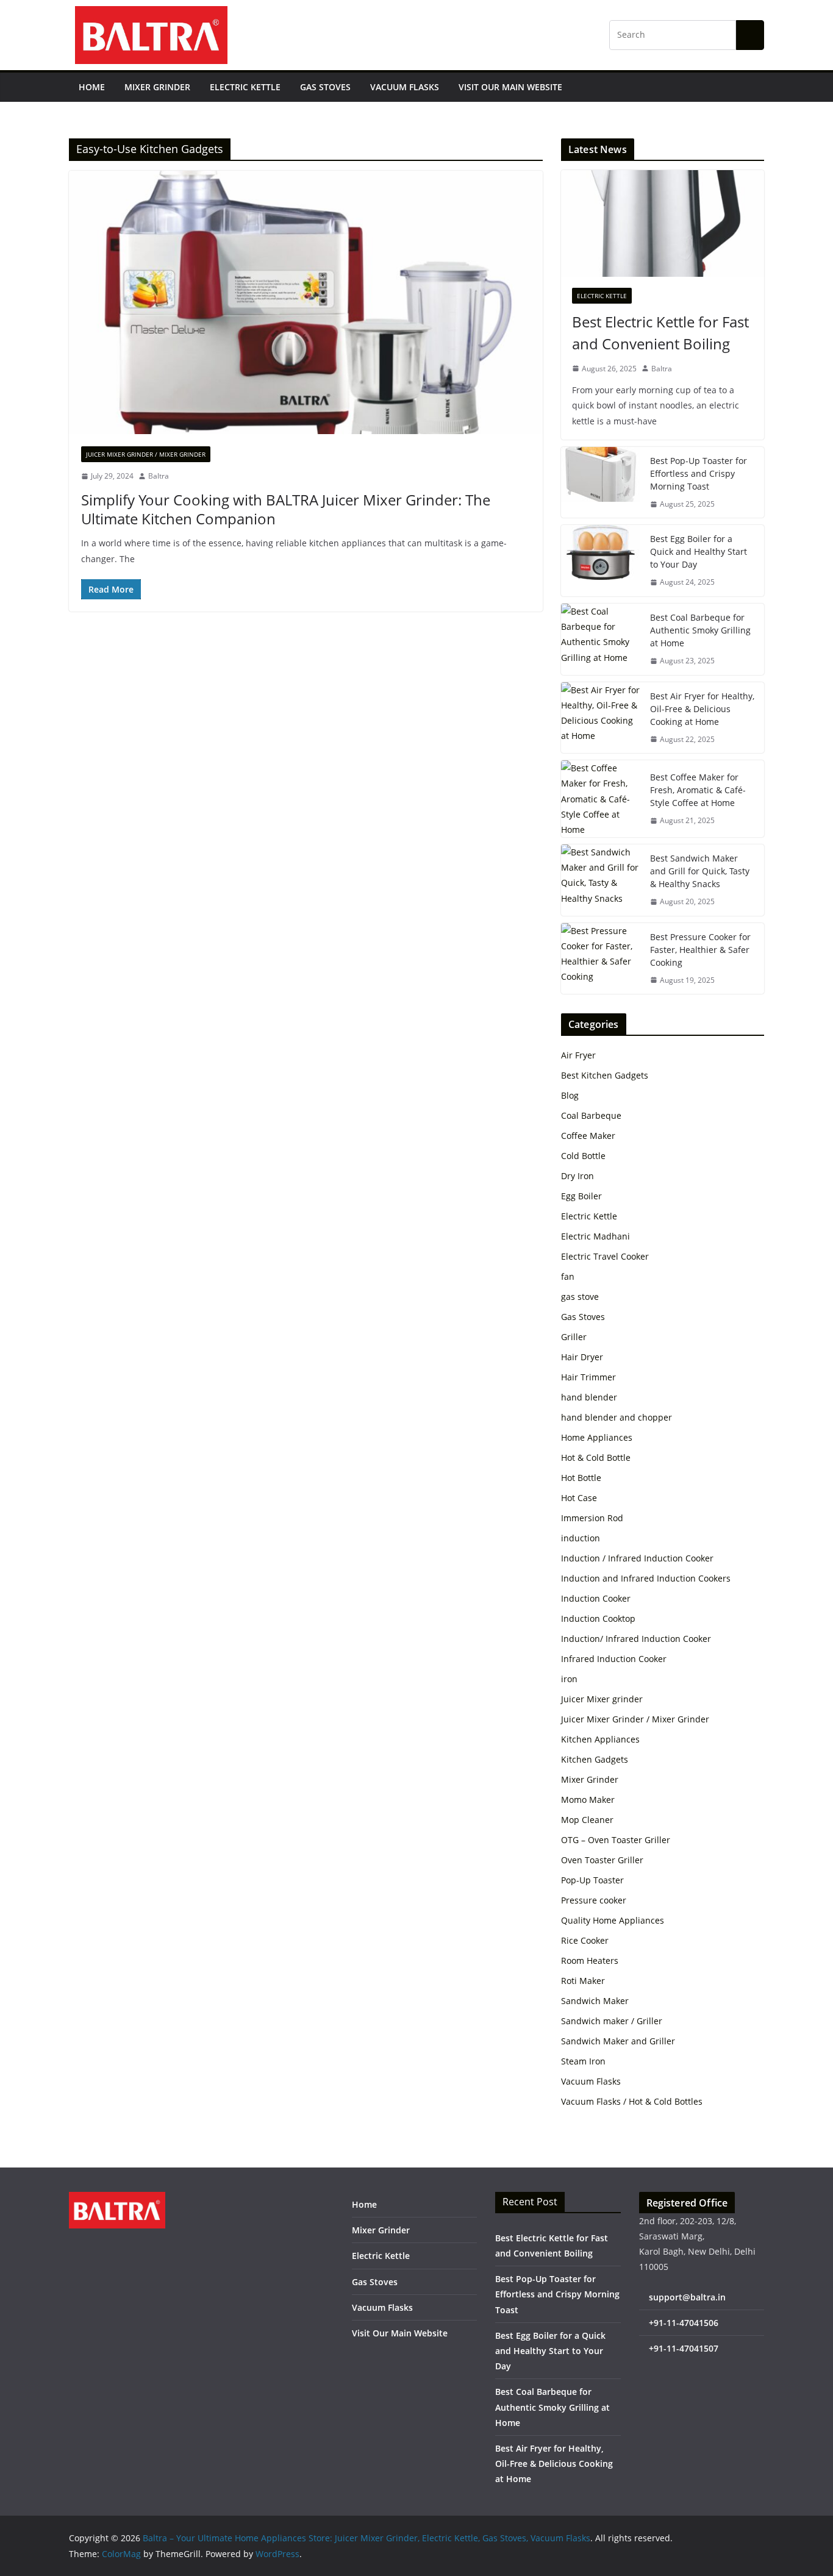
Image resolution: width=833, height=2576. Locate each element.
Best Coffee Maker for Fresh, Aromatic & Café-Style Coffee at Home (698, 790)
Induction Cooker (596, 1598)
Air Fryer (578, 1055)
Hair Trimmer (588, 1377)
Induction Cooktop (598, 1618)
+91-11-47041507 (684, 2348)
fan (568, 1276)
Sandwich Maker (595, 2001)
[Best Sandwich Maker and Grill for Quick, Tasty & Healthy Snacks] (601, 880)
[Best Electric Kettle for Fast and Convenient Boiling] (663, 223)
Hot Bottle (581, 1478)
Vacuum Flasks (405, 87)
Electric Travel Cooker (605, 1256)
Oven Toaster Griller (602, 1860)
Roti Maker (583, 1981)
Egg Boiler (581, 1196)
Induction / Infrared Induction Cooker (637, 1558)
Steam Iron (583, 2061)
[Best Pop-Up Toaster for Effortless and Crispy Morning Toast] (601, 483)
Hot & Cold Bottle (596, 1457)
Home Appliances (597, 1437)
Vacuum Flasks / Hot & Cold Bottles (632, 2101)
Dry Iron (577, 1176)
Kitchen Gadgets (595, 1759)
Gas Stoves (325, 87)
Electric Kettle (245, 87)
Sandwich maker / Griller (612, 2021)
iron (569, 1679)
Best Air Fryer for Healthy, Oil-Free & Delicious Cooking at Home (702, 709)
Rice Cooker (585, 1940)
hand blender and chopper (617, 1417)
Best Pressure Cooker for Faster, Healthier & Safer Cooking (700, 950)
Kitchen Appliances (600, 1739)
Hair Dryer (582, 1357)
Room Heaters (590, 1961)
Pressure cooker (594, 1900)
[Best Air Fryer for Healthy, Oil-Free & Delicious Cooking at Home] (601, 718)
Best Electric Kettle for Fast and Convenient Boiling (660, 333)
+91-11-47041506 (684, 2323)
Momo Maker (588, 1800)
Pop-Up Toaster (592, 1880)
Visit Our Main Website (510, 87)
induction (581, 1538)
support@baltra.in (687, 2297)
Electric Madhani (595, 1236)
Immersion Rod (592, 1518)
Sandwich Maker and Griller (618, 2041)
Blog (570, 1095)
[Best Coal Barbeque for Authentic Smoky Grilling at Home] (601, 639)
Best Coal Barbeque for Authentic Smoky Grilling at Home (700, 630)
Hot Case (579, 1498)
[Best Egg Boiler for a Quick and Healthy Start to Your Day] (601, 561)
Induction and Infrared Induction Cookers (646, 1578)
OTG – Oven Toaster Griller (616, 1840)
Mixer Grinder (157, 87)
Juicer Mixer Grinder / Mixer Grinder (146, 454)
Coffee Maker (588, 1136)
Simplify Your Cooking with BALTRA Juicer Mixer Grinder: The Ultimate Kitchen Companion (286, 509)
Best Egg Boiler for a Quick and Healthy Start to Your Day (699, 551)
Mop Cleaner (587, 1820)
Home (92, 87)
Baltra (159, 476)
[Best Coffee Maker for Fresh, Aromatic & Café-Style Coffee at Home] (601, 799)
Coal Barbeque (591, 1115)
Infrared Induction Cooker (614, 1659)
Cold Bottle (583, 1156)
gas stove (580, 1297)
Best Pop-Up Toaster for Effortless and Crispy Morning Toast (699, 473)
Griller (574, 1337)
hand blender (589, 1397)
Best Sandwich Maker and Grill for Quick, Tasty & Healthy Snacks (700, 871)
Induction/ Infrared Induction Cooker (636, 1639)
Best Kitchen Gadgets (605, 1075)
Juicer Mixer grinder (602, 1699)
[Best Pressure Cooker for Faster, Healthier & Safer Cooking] (601, 959)
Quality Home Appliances (613, 1920)
